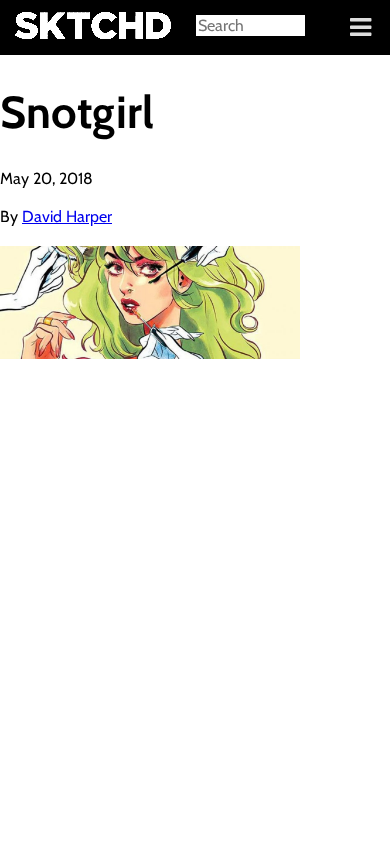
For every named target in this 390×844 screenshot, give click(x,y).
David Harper (67, 216)
